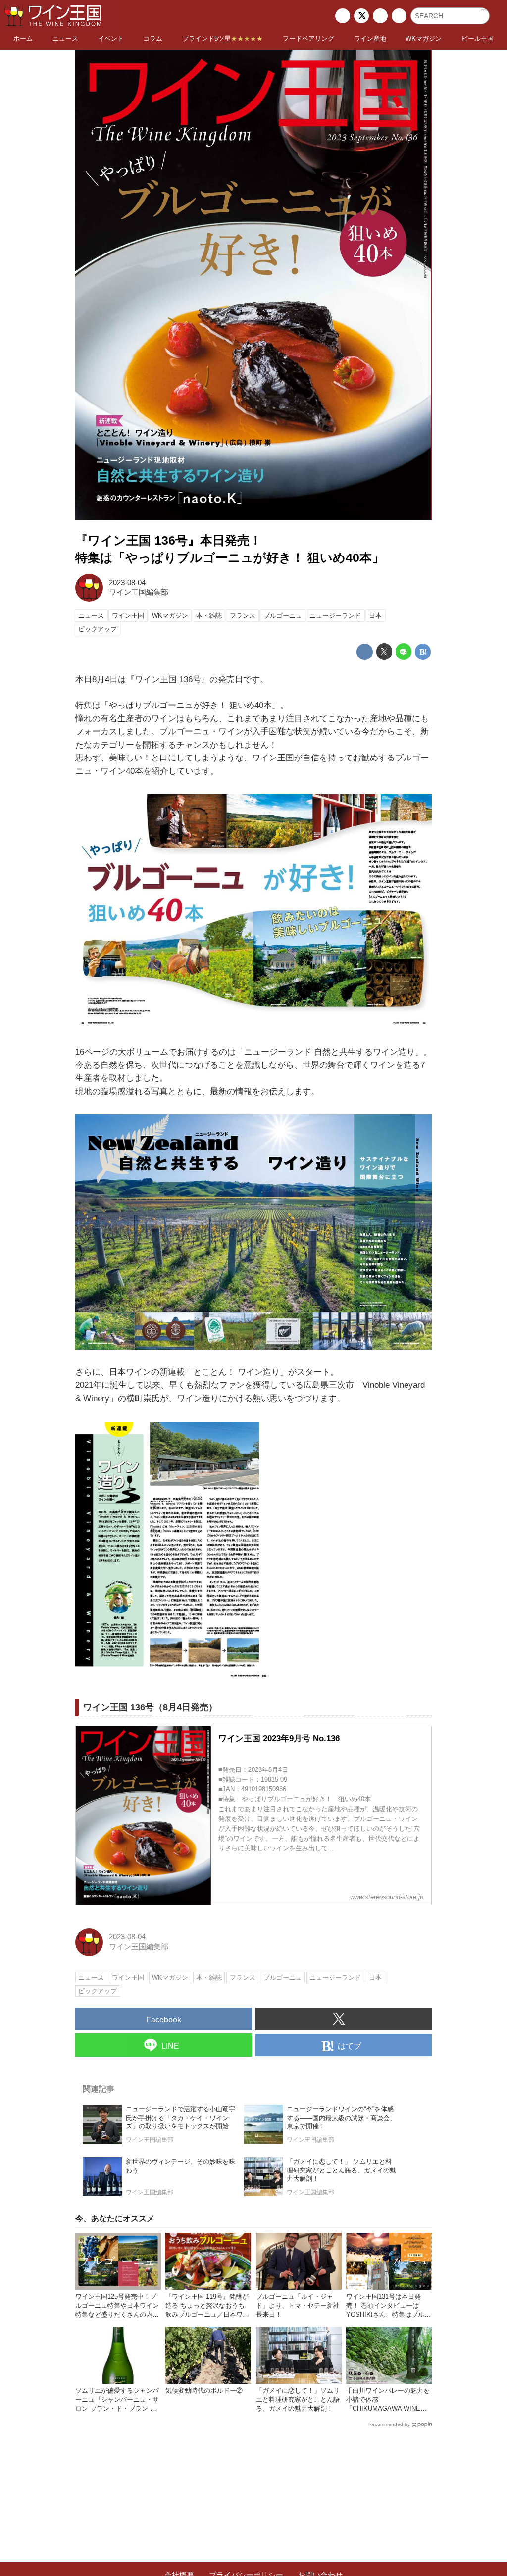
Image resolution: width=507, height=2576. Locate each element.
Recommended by (389, 2424)
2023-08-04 (127, 583)
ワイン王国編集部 (139, 592)
